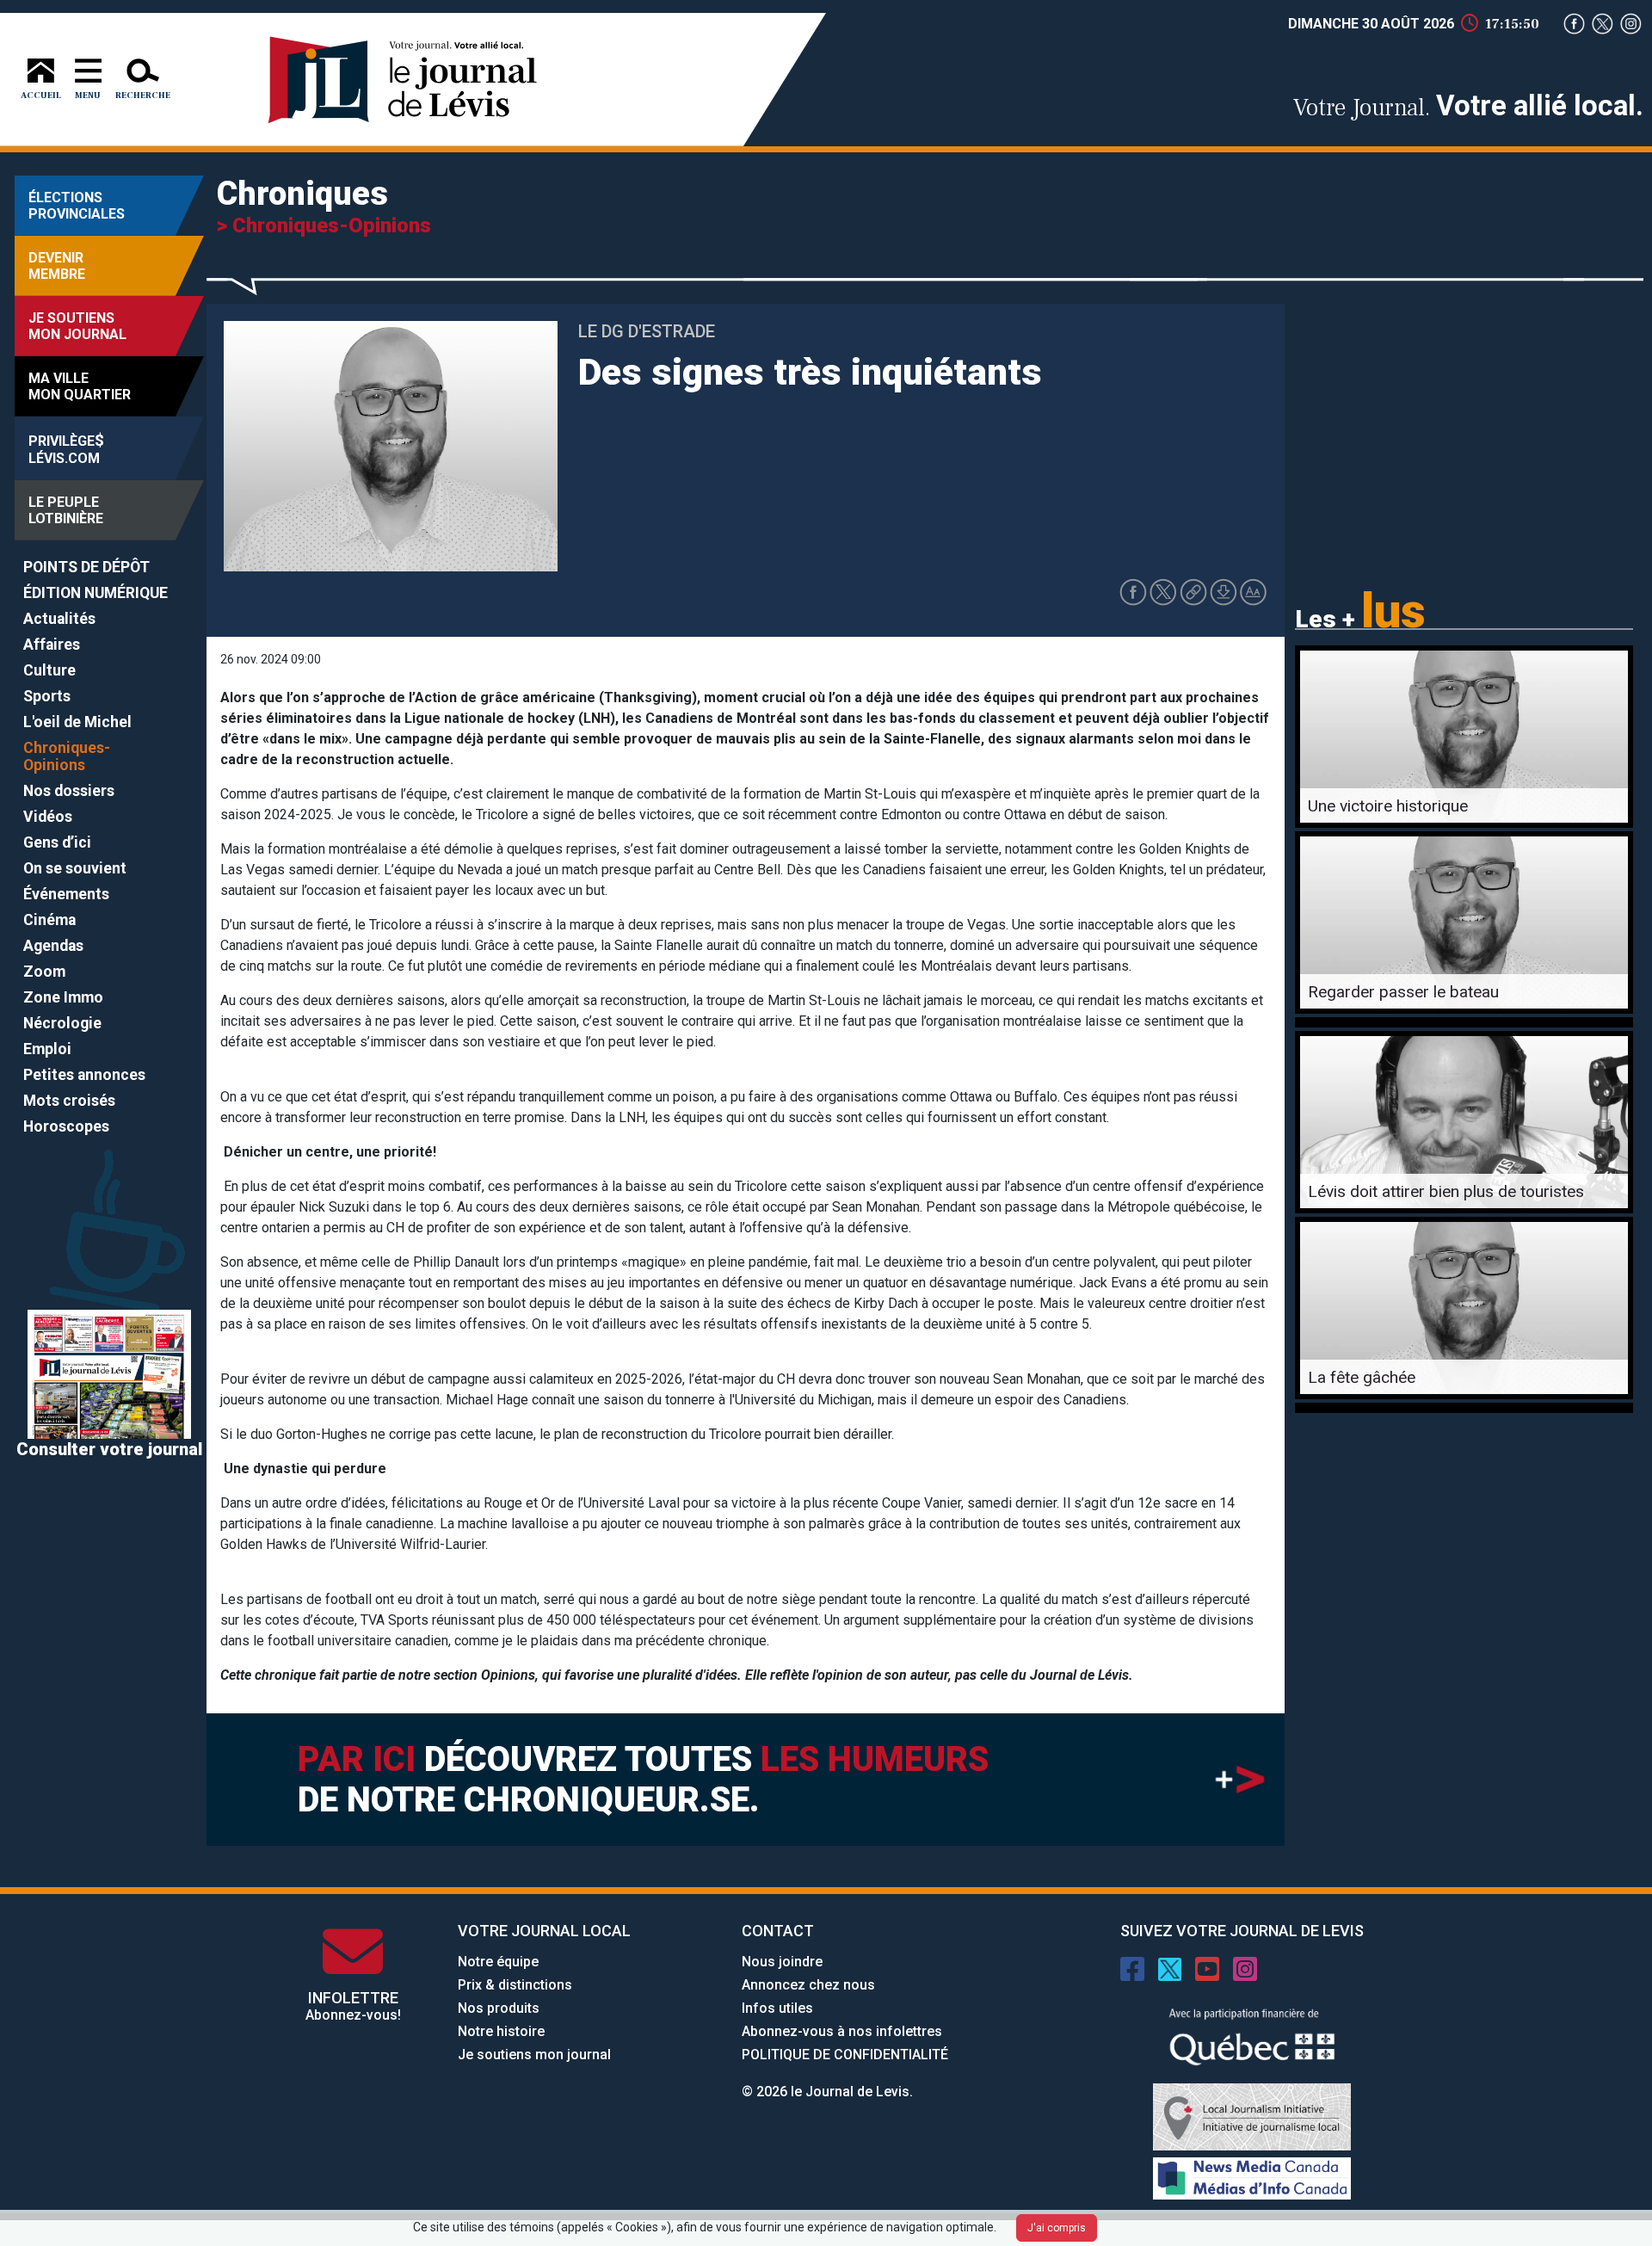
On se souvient (75, 868)
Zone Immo (63, 997)
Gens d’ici (57, 842)
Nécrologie (62, 1023)
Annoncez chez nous (808, 1985)
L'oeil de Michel (77, 722)
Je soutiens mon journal (534, 2055)
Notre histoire (501, 2031)
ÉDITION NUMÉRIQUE (96, 593)
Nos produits (499, 2008)
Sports (47, 696)
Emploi (47, 1049)
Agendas (53, 946)
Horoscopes (66, 1126)
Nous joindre (782, 1962)
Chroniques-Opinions (67, 756)
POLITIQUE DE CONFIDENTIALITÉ (845, 2055)
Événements (66, 894)
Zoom (44, 972)
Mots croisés (69, 1101)
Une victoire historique (1388, 806)
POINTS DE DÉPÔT (86, 567)
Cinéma (49, 920)
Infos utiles (777, 2008)
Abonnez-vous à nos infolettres (842, 2031)
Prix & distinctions (515, 1985)
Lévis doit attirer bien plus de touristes (1446, 1191)
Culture (49, 670)
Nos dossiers (69, 791)
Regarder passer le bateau (1403, 992)
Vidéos (48, 817)
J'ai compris (1057, 2228)
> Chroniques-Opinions (324, 225)
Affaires (52, 645)
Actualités (59, 619)
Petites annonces (84, 1075)
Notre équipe (498, 1962)
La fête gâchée (1362, 1377)
